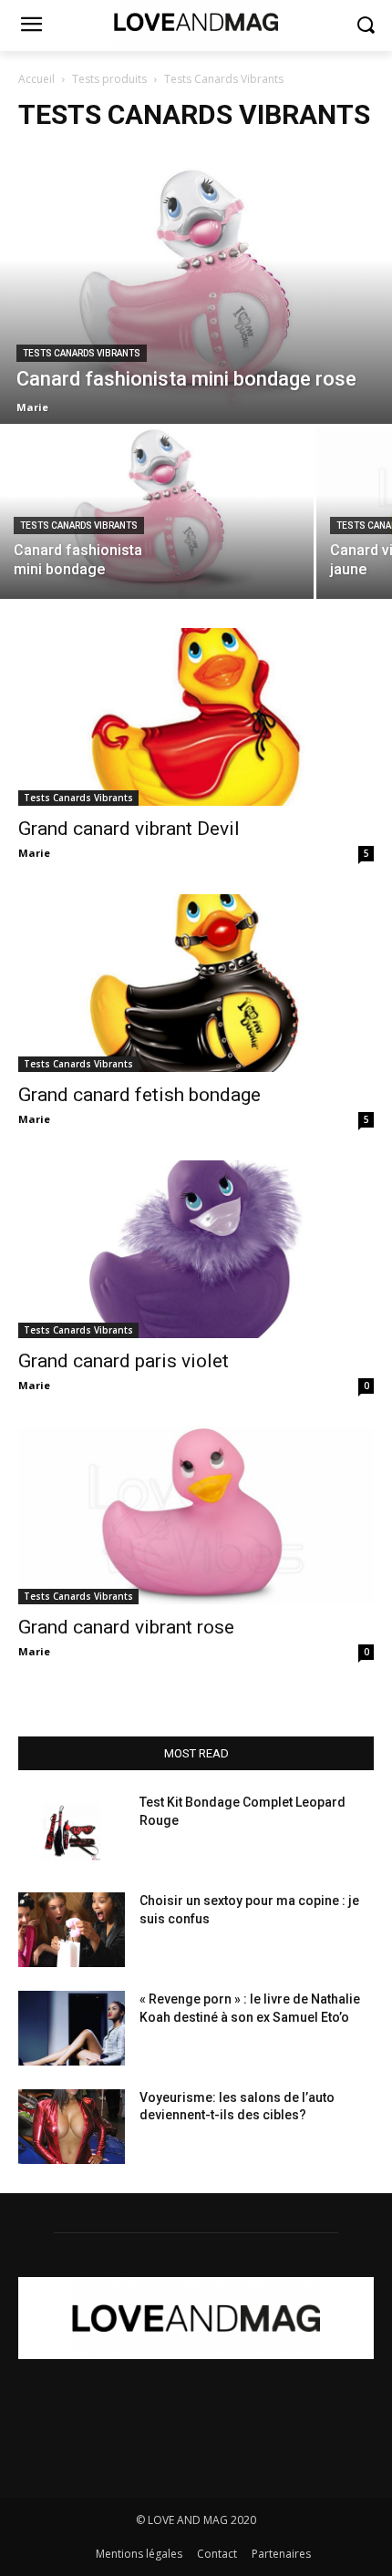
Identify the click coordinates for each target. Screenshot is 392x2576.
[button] (365, 26)
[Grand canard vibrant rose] (196, 1515)
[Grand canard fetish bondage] (196, 983)
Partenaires (281, 2554)
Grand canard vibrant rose (126, 1627)
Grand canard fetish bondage (139, 1095)
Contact (217, 2554)
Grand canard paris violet (124, 1361)
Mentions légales (139, 2554)
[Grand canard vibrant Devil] (196, 717)
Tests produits (109, 79)
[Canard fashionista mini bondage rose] (196, 287)
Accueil (36, 79)
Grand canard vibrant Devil (129, 829)
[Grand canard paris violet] (196, 1249)
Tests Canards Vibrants (82, 353)
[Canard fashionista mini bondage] (157, 513)
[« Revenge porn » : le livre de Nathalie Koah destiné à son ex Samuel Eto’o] (72, 2028)
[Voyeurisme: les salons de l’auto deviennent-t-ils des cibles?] (72, 2127)
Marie (34, 853)
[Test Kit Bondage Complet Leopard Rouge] (72, 1831)
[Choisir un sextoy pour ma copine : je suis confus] (72, 1930)
